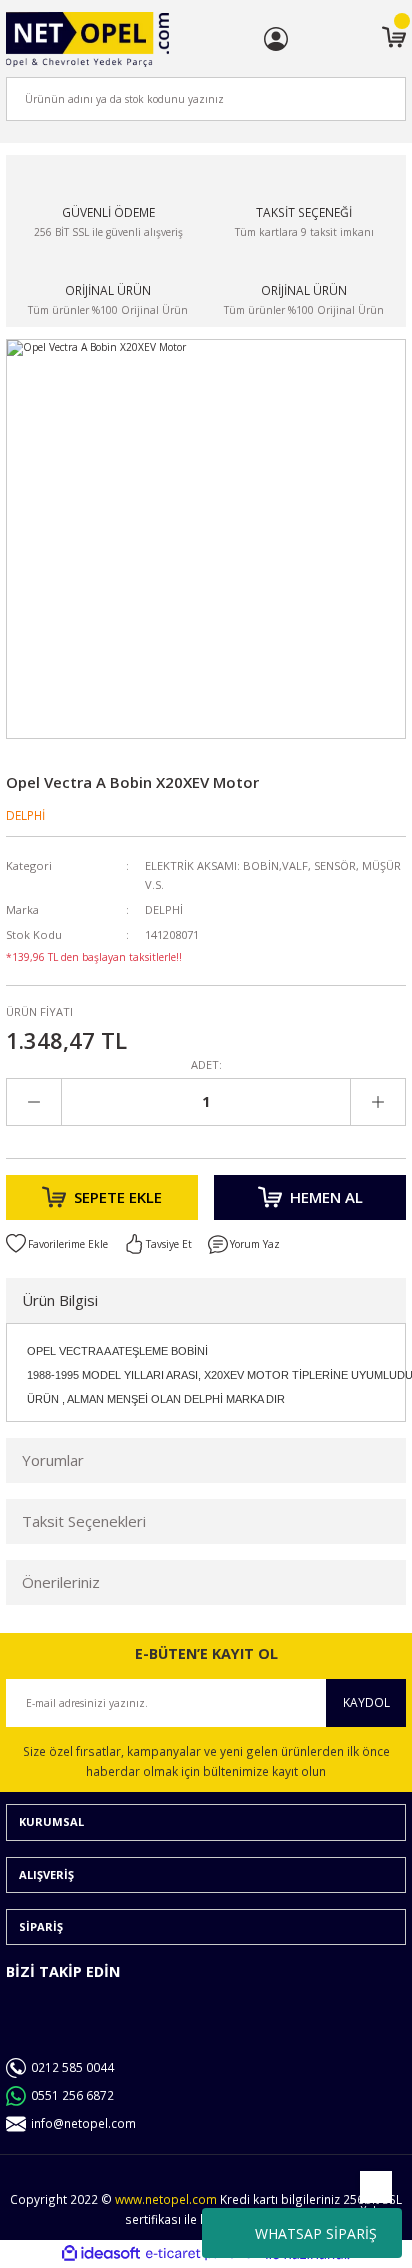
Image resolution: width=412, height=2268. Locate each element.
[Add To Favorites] (57, 1244)
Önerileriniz (61, 1582)
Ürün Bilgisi (60, 1300)
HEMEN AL (326, 1197)
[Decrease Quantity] (34, 1102)
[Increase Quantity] (377, 1102)
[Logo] (87, 39)
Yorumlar (53, 1460)
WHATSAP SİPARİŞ (316, 2233)
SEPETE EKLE (118, 1197)
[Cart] (394, 39)
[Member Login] (276, 39)
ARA (358, 98)
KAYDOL (366, 1702)
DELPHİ (25, 815)
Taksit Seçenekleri (84, 1521)
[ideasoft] (101, 2254)
